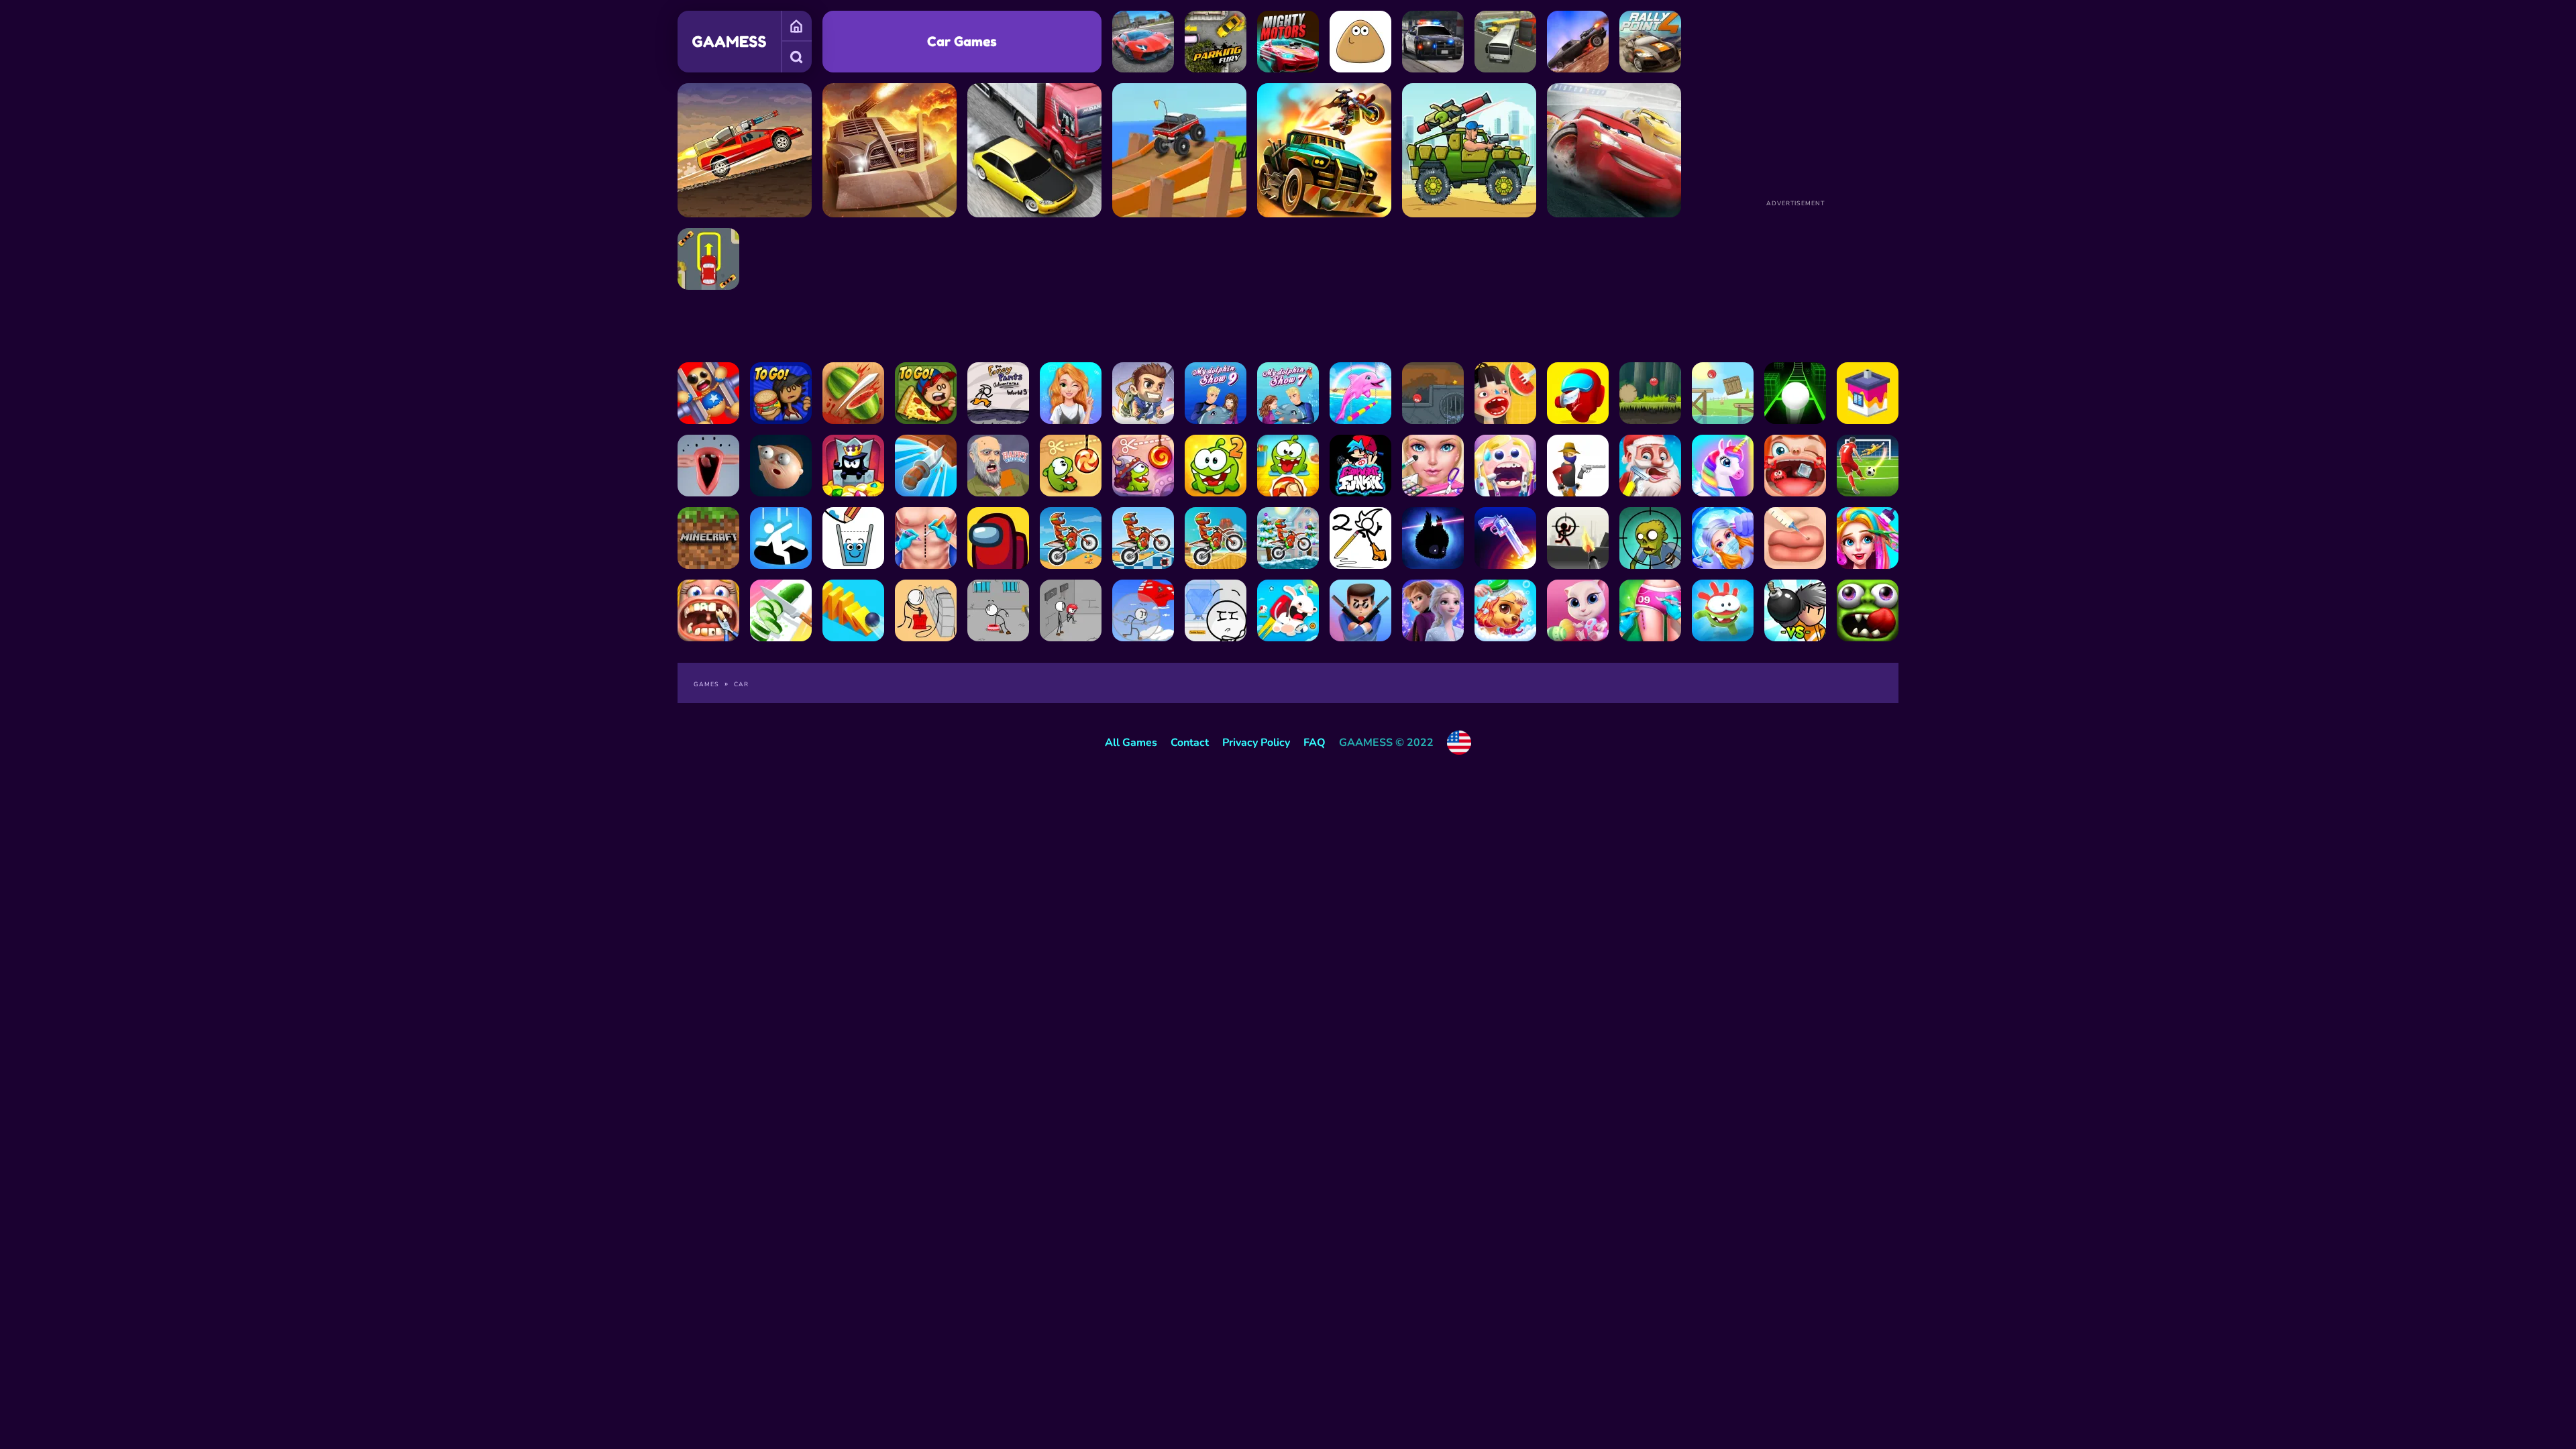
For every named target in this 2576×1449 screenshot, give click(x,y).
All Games (1131, 743)
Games (796, 26)
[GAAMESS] (729, 42)
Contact (1190, 743)
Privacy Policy (1256, 743)
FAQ (1314, 743)
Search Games (796, 57)
